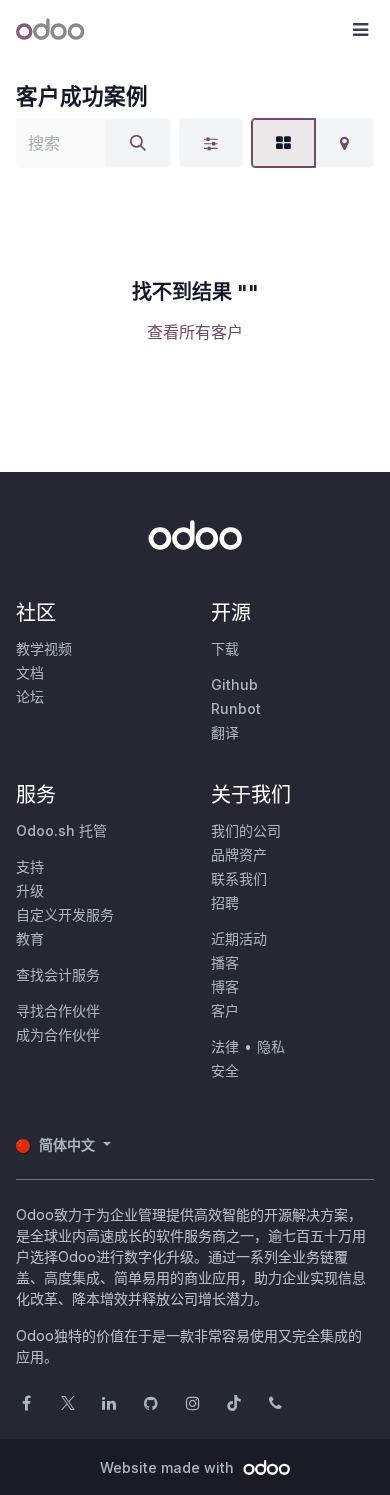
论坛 (30, 696)
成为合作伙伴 (58, 1034)
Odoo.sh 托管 (61, 830)
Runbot (236, 708)
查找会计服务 (58, 974)
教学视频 (44, 648)
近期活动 (239, 938)
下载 (225, 648)
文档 (30, 672)
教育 (30, 938)
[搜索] (138, 143)
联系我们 (239, 878)
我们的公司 (246, 830)
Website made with (169, 1467)
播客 (225, 962)
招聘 (225, 902)
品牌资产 (239, 854)
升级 (30, 890)
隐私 (271, 1046)
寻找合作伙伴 (58, 1010)
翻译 (225, 732)
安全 (225, 1070)
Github (234, 684)
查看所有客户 (195, 332)
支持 (30, 866)
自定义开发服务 (65, 914)
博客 (225, 986)
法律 (225, 1046)
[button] (360, 30)
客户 (225, 1010)
